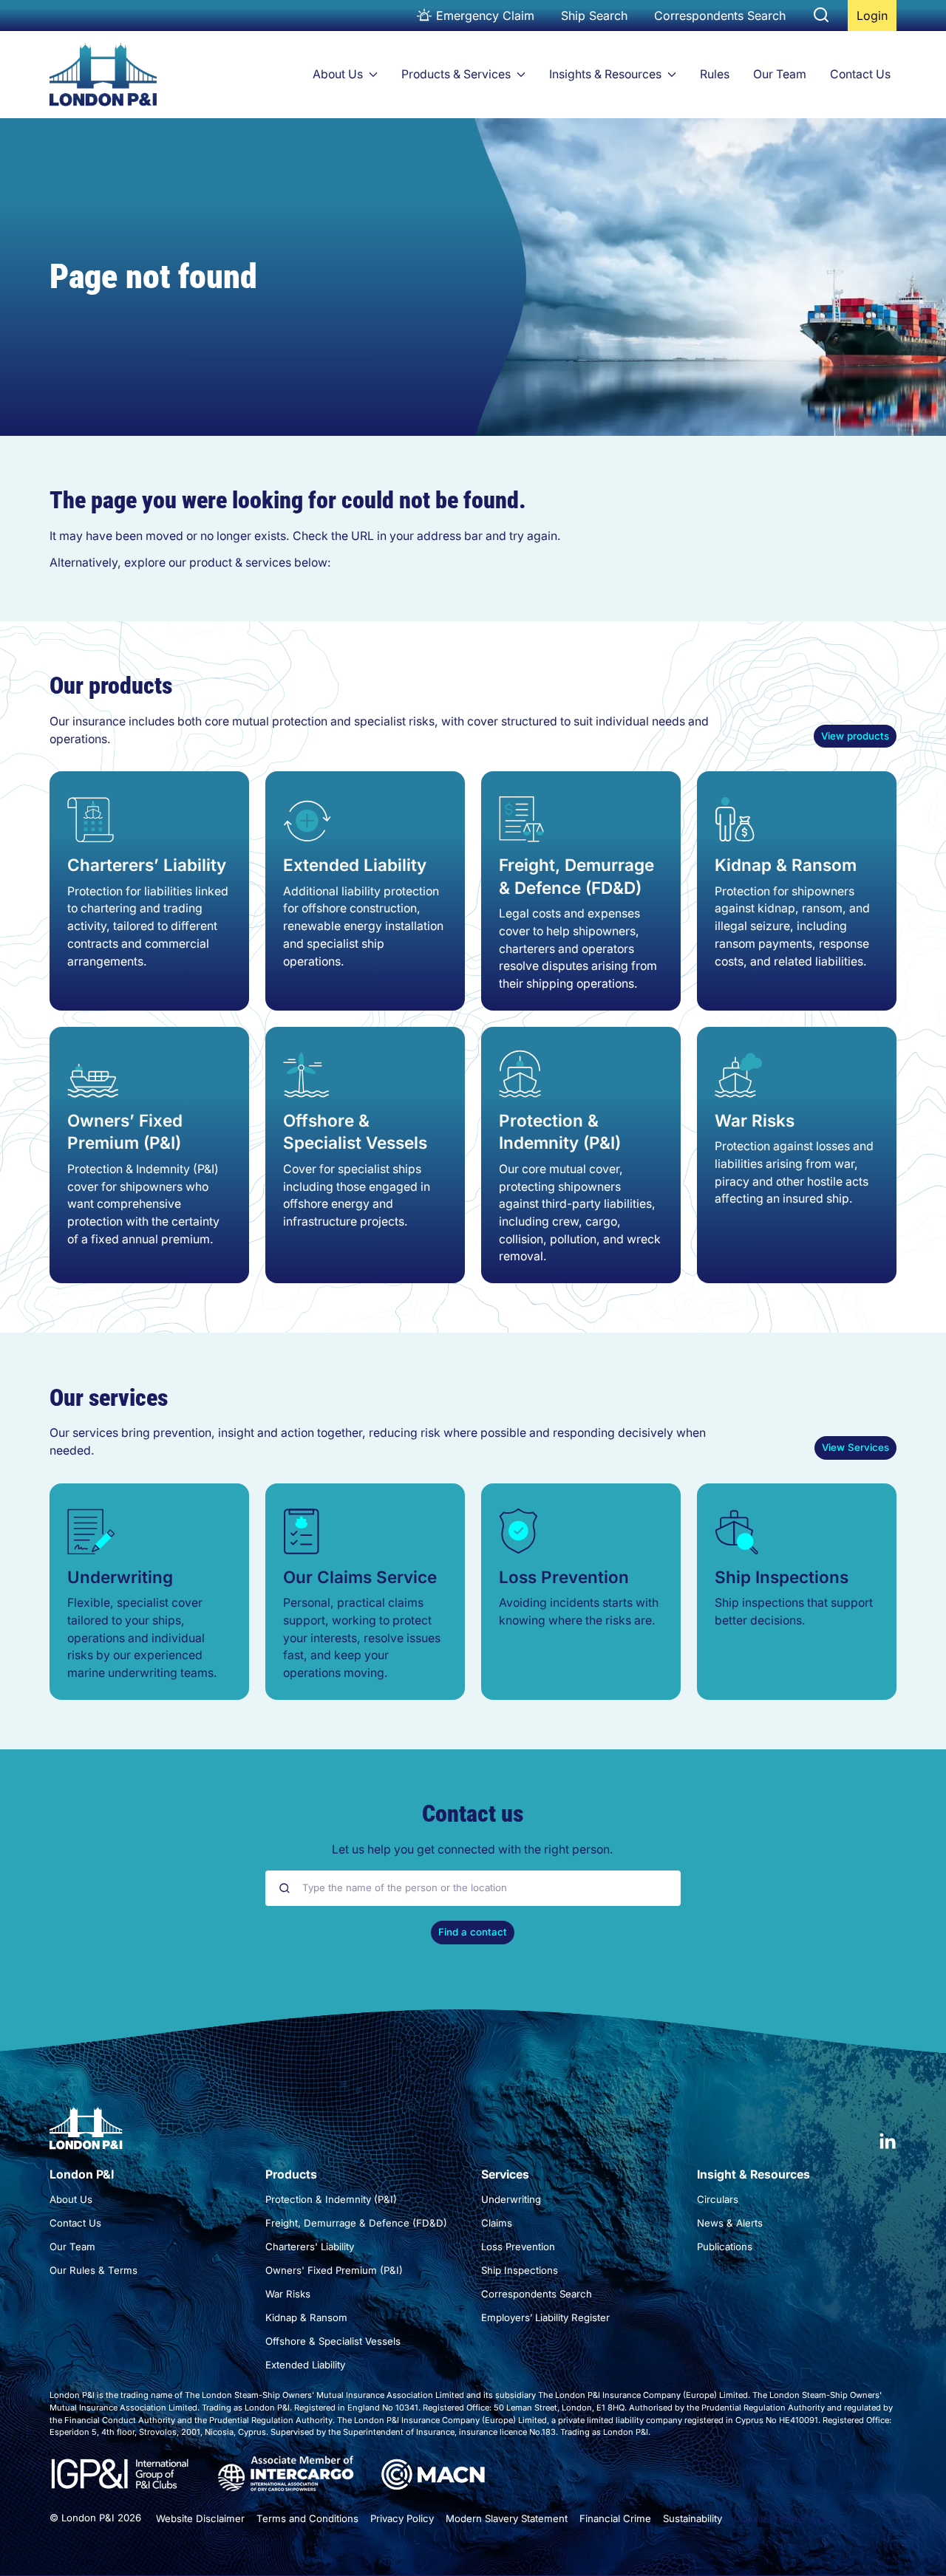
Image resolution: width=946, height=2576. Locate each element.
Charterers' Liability (310, 2247)
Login (876, 20)
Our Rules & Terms (93, 2270)
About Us (338, 74)
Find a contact (473, 1932)
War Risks (755, 1120)
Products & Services (456, 74)
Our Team (780, 74)
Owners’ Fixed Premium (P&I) (125, 1131)
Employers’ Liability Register (545, 2317)
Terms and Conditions (307, 2518)
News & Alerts (730, 2223)
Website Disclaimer (200, 2518)
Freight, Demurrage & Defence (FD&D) (576, 876)
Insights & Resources (605, 74)
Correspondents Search (720, 16)
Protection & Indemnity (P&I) (560, 1131)
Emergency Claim (485, 16)
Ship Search (594, 16)
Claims (497, 2223)
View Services (855, 1447)
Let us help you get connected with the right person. (473, 1849)
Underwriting (120, 1577)
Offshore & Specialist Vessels (355, 1131)
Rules (715, 74)
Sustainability (693, 2518)
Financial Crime (615, 2518)
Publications (725, 2247)
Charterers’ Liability (147, 865)
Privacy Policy (402, 2518)
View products (855, 736)
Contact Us (860, 74)
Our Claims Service (360, 1577)
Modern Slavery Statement (507, 2518)
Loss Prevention (564, 1577)
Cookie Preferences (780, 2518)
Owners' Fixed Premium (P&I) (334, 2270)
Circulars (718, 2199)
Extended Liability (355, 865)
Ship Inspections (782, 1577)
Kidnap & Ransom (786, 865)
